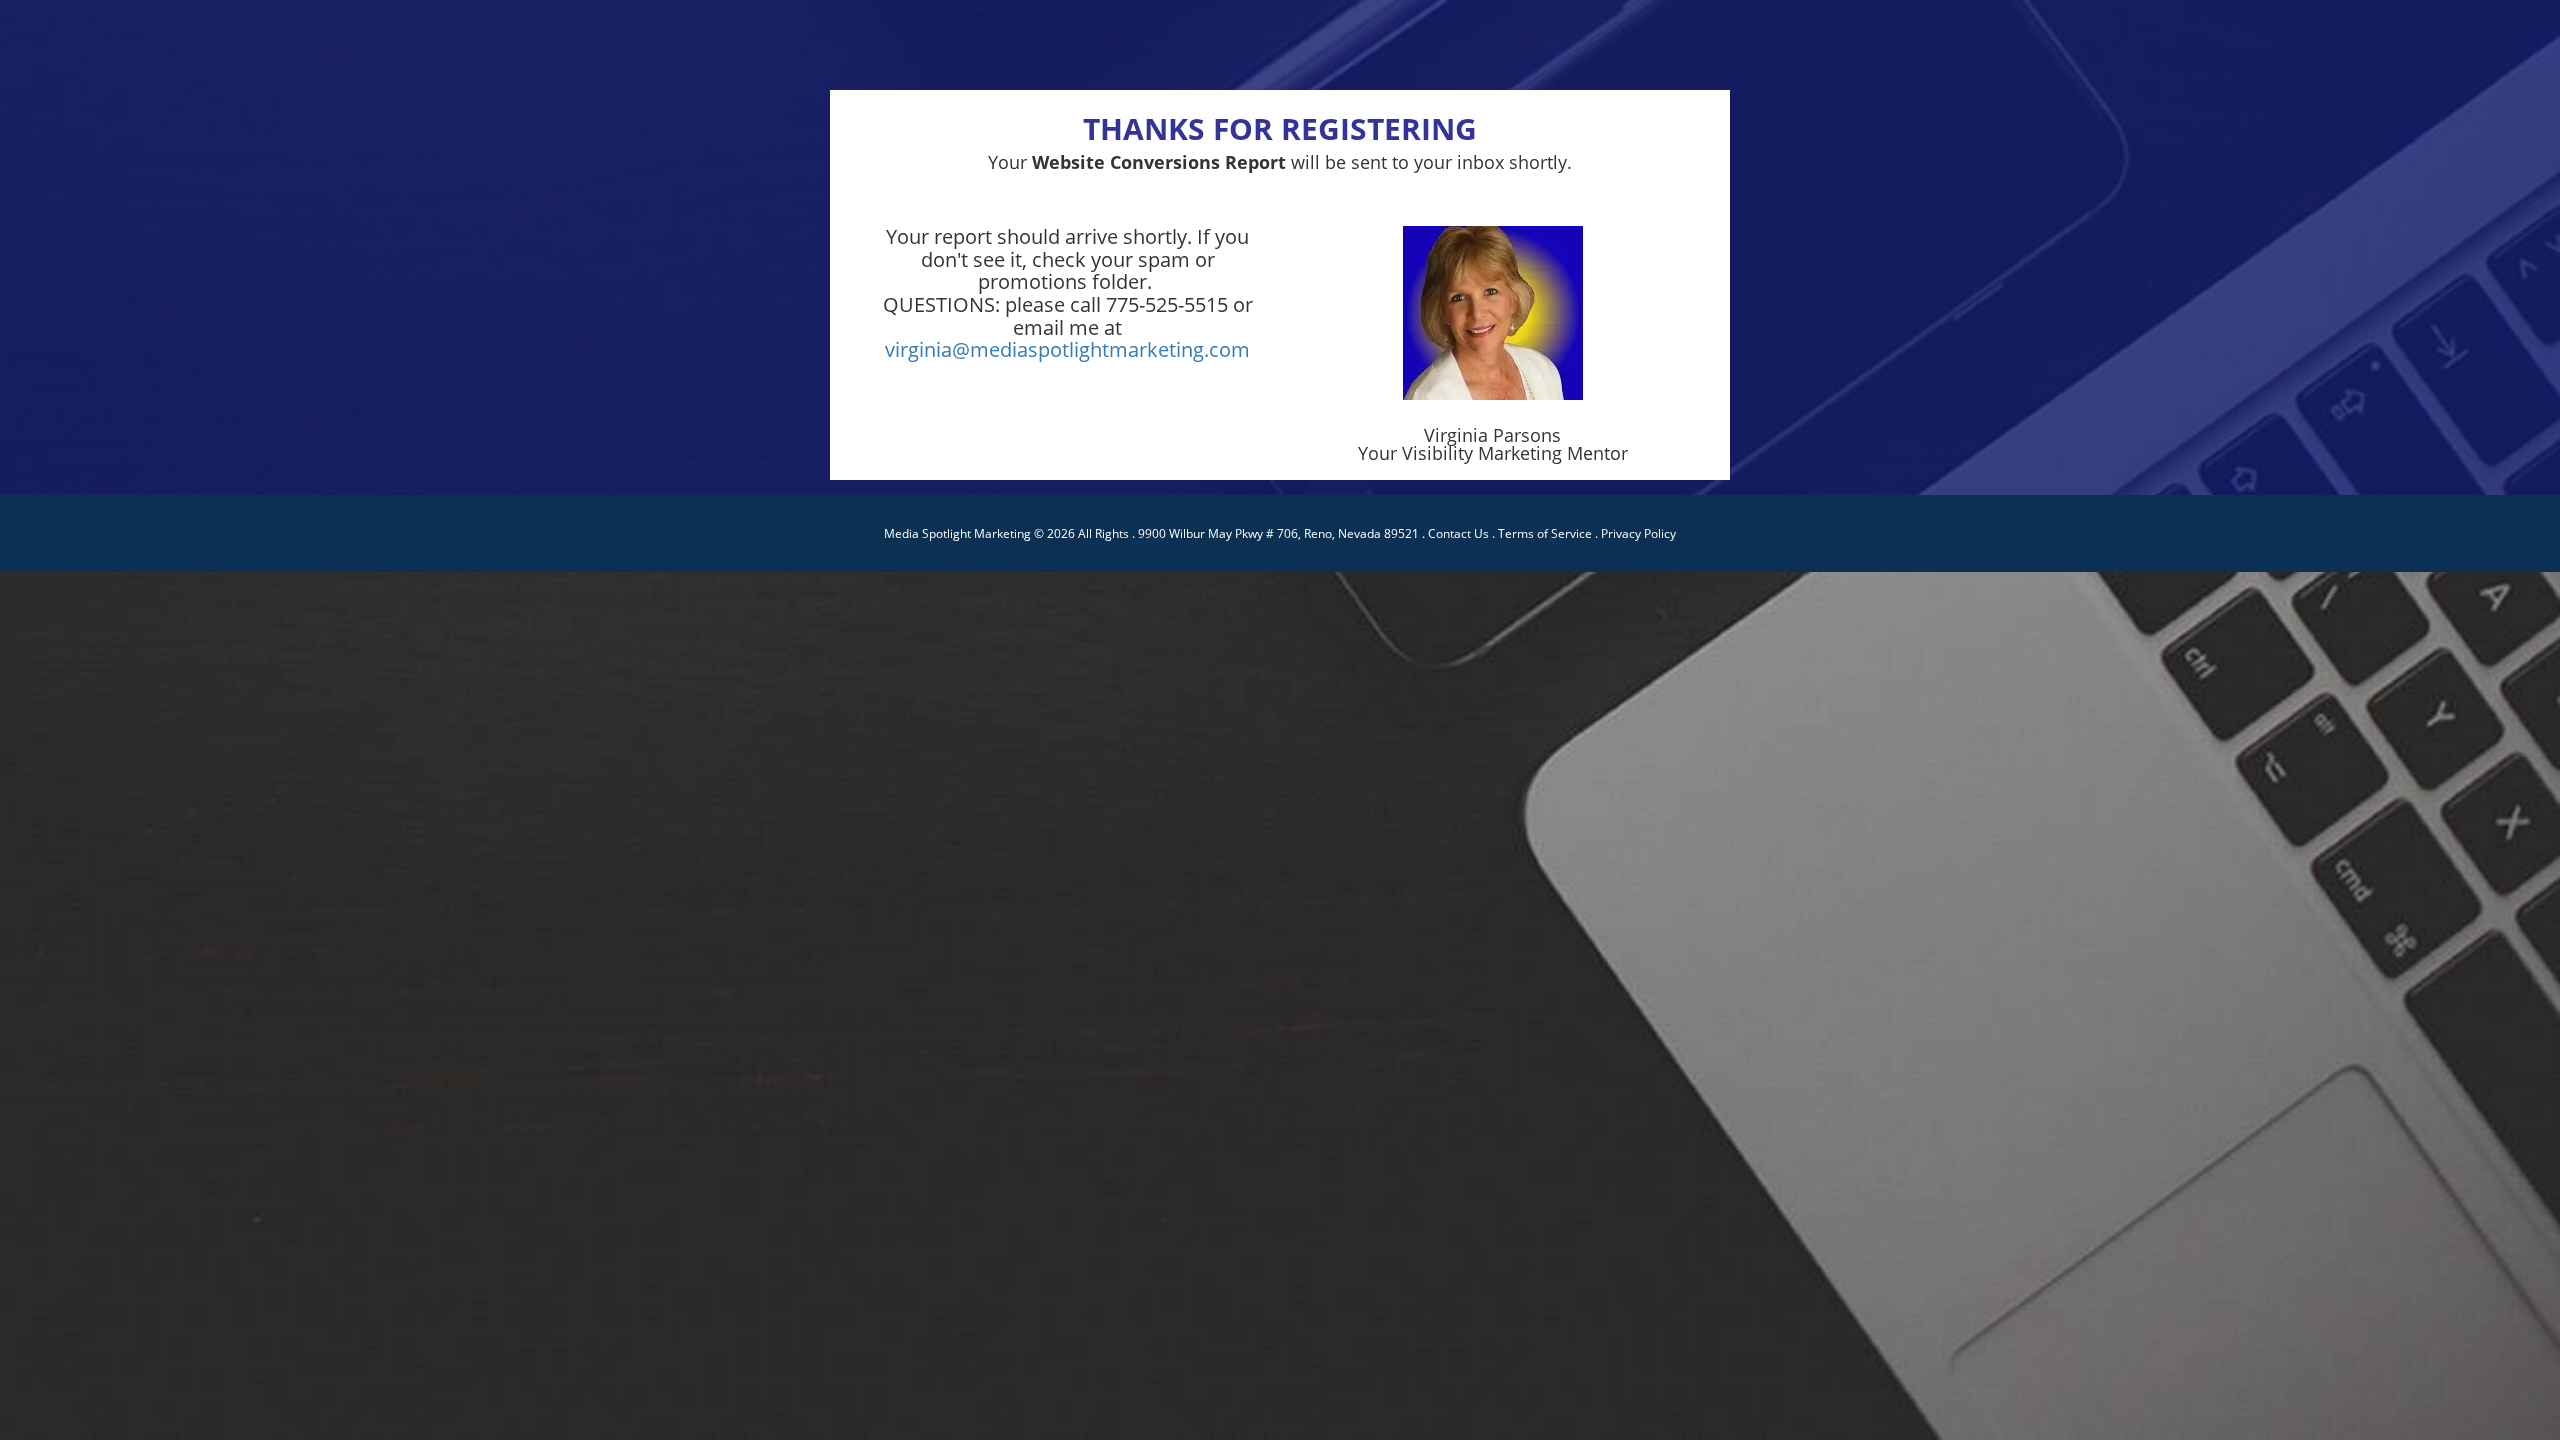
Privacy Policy (1638, 533)
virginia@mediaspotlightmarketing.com (1067, 349)
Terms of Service (1545, 533)
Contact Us (1458, 533)
